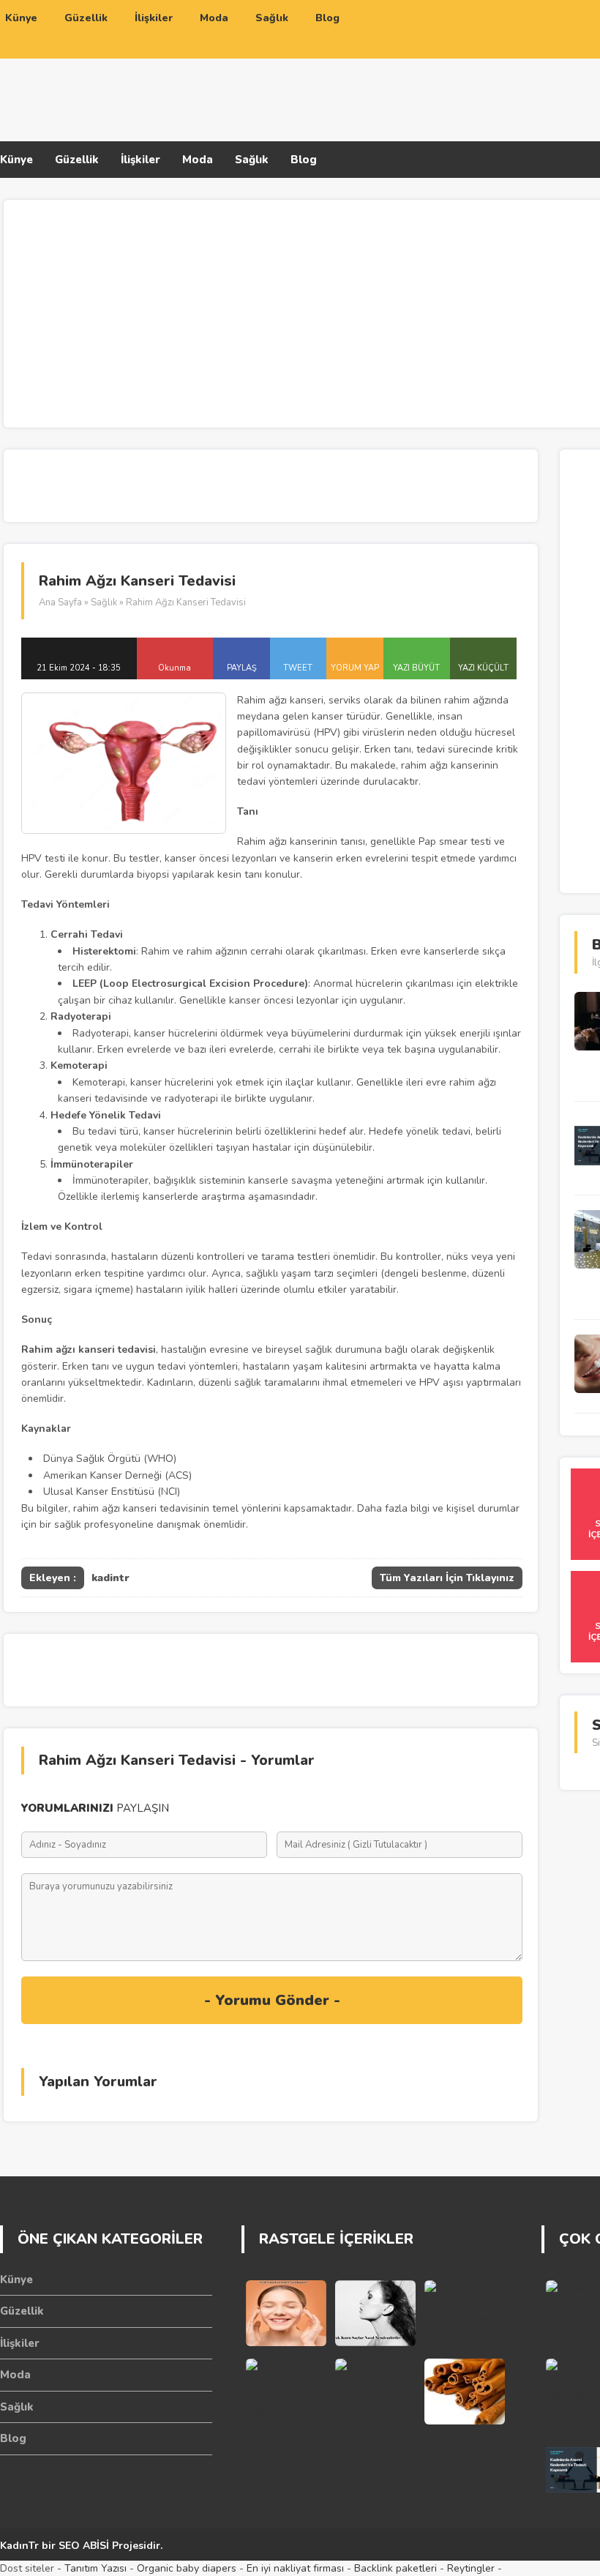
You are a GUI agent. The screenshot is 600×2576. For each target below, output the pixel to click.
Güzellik (77, 160)
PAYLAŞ (242, 668)
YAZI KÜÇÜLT (483, 668)
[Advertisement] (420, 90)
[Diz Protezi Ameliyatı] (375, 2392)
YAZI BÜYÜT (416, 668)
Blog (304, 160)
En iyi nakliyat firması (295, 2568)
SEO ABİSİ (84, 2546)
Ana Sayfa (60, 602)
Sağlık (252, 160)
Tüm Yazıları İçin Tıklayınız (447, 1578)
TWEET (298, 668)
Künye (16, 160)
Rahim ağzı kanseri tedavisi (89, 1349)
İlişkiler (140, 160)
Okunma (175, 668)
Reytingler (471, 2568)
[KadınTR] (117, 97)
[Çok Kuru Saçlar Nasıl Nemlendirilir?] (375, 2313)
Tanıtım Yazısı (95, 2568)
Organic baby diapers (187, 2568)
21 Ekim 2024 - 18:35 (79, 668)
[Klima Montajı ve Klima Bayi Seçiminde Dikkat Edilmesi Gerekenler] (465, 2313)
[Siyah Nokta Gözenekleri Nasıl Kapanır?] (286, 2313)
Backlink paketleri (395, 2568)
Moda (198, 160)
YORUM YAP (355, 668)
